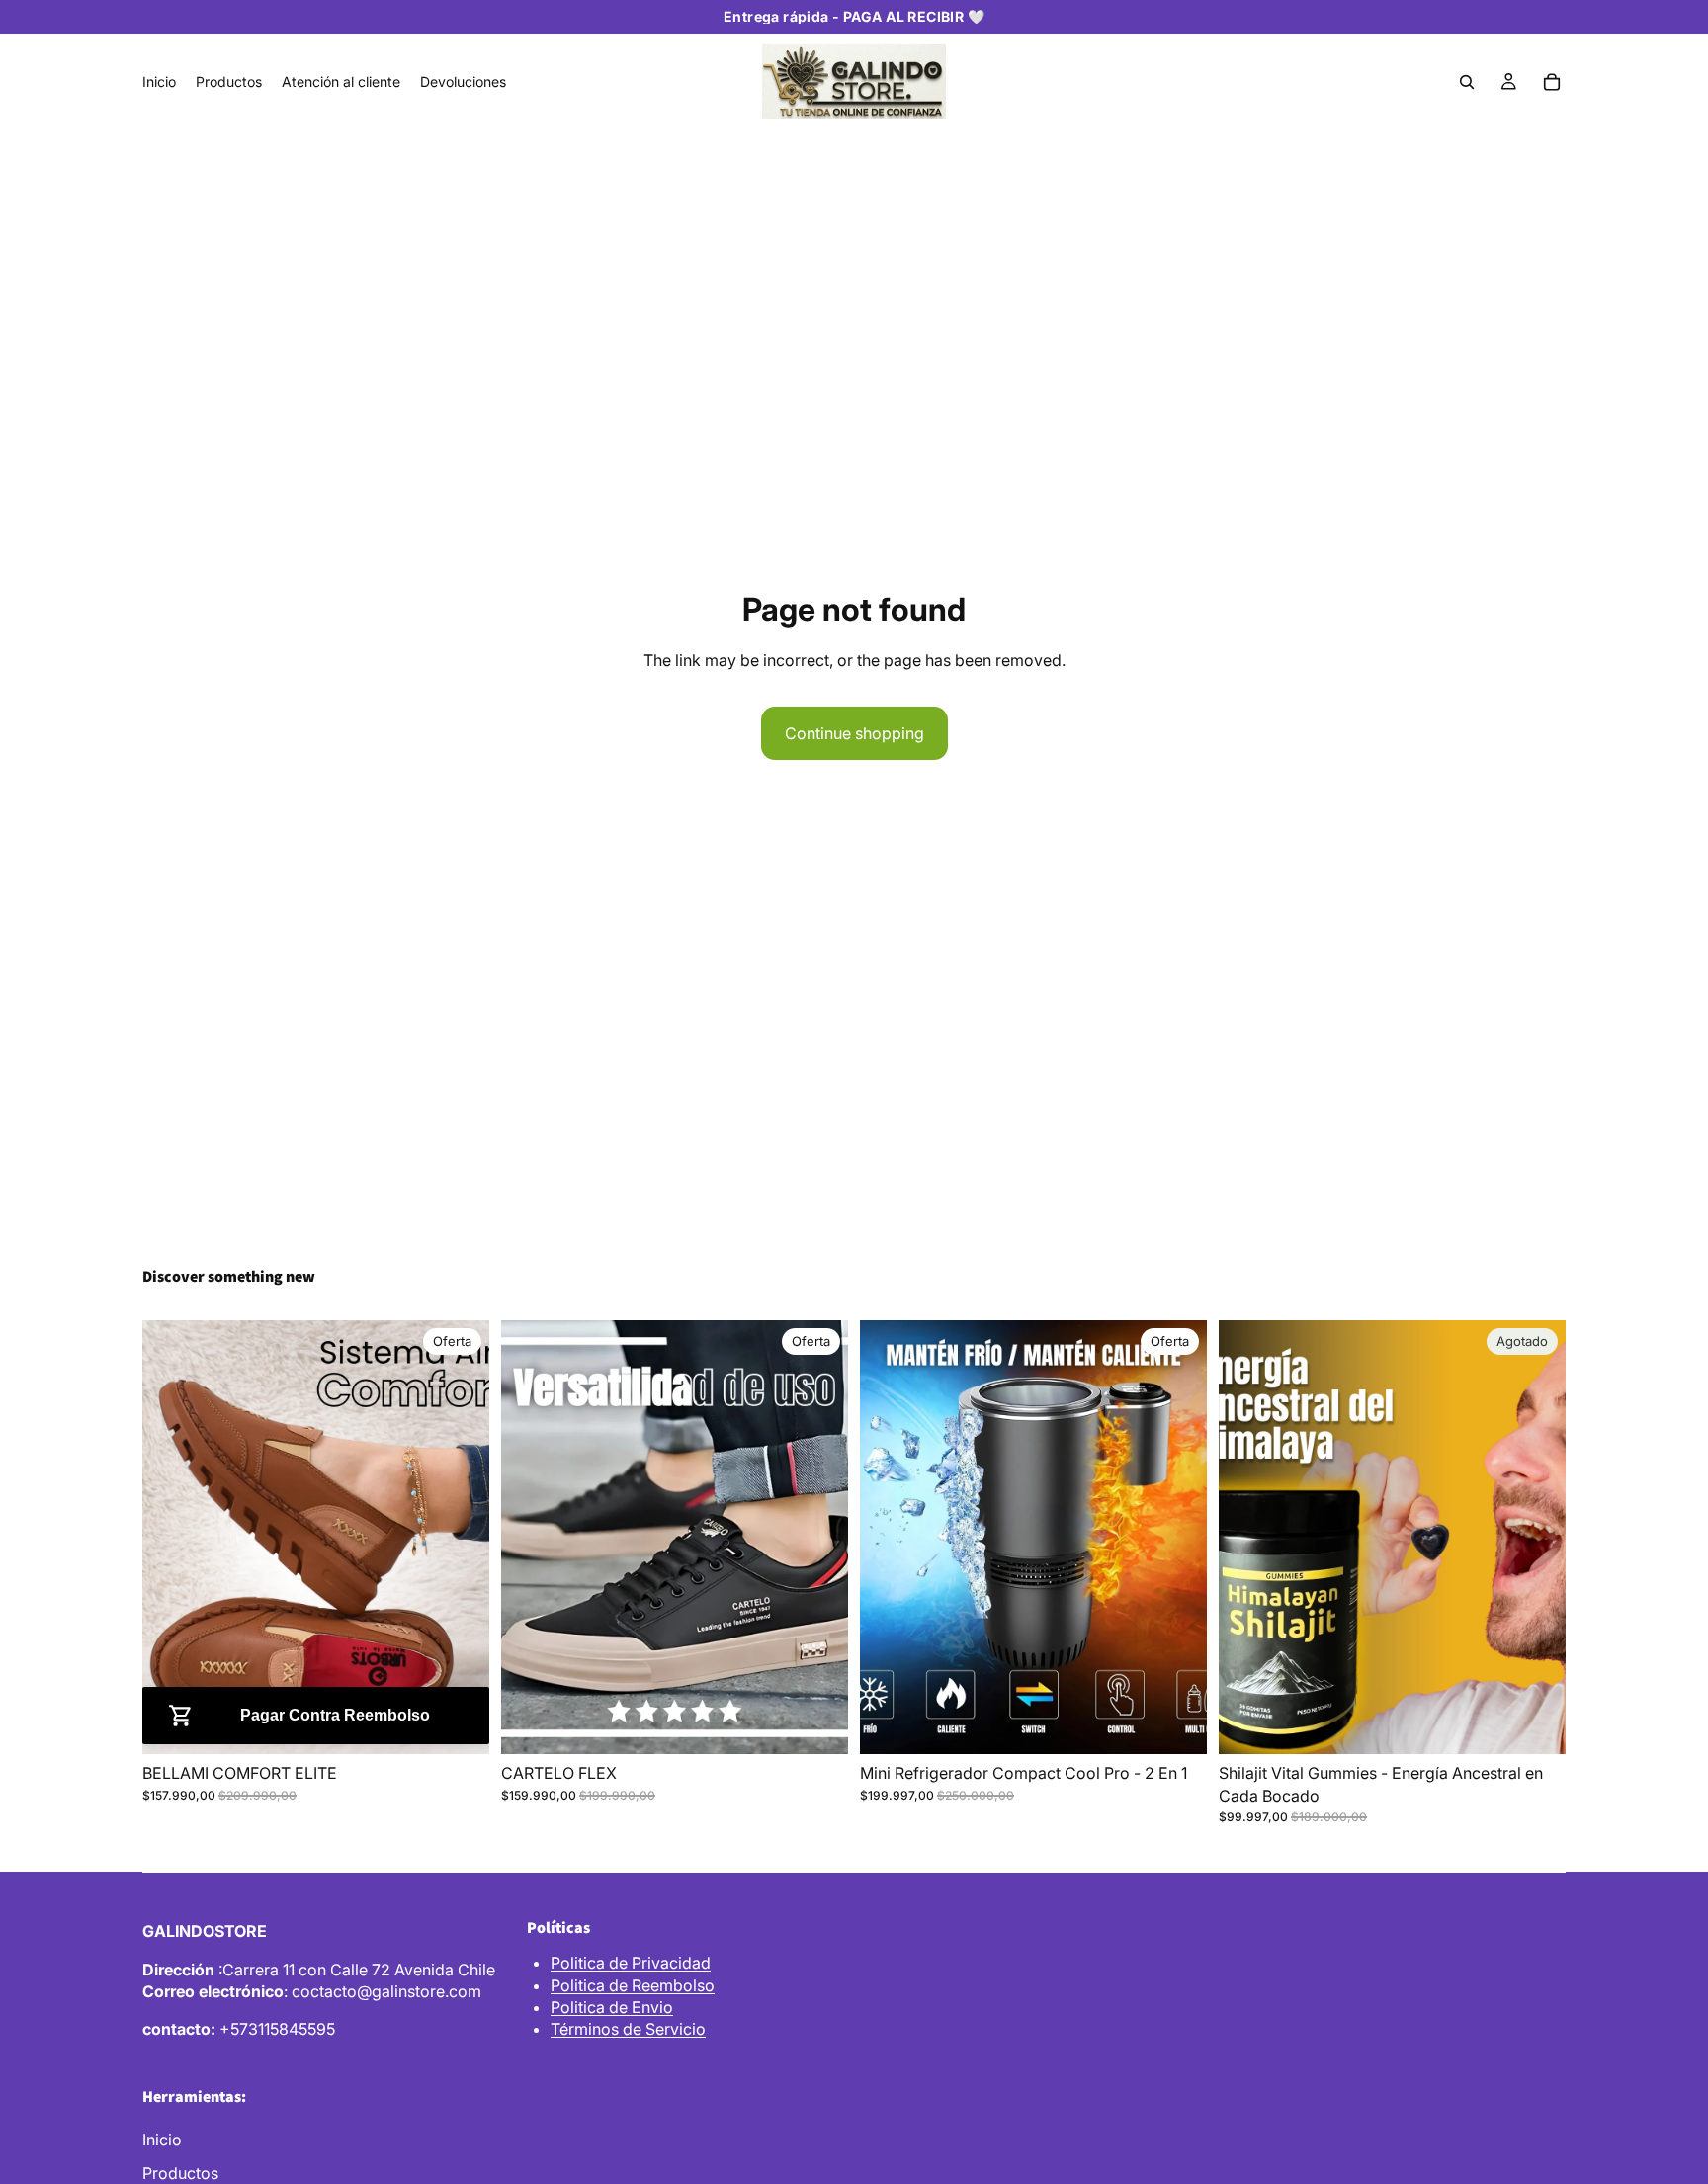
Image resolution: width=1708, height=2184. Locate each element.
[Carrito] (1552, 82)
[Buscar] (1467, 82)
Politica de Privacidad (631, 1963)
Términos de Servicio (628, 2029)
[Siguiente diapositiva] (460, 1538)
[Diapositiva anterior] (172, 1538)
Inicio (162, 2140)
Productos (180, 2173)
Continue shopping (854, 733)
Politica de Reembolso (633, 1985)
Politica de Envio (612, 2007)
